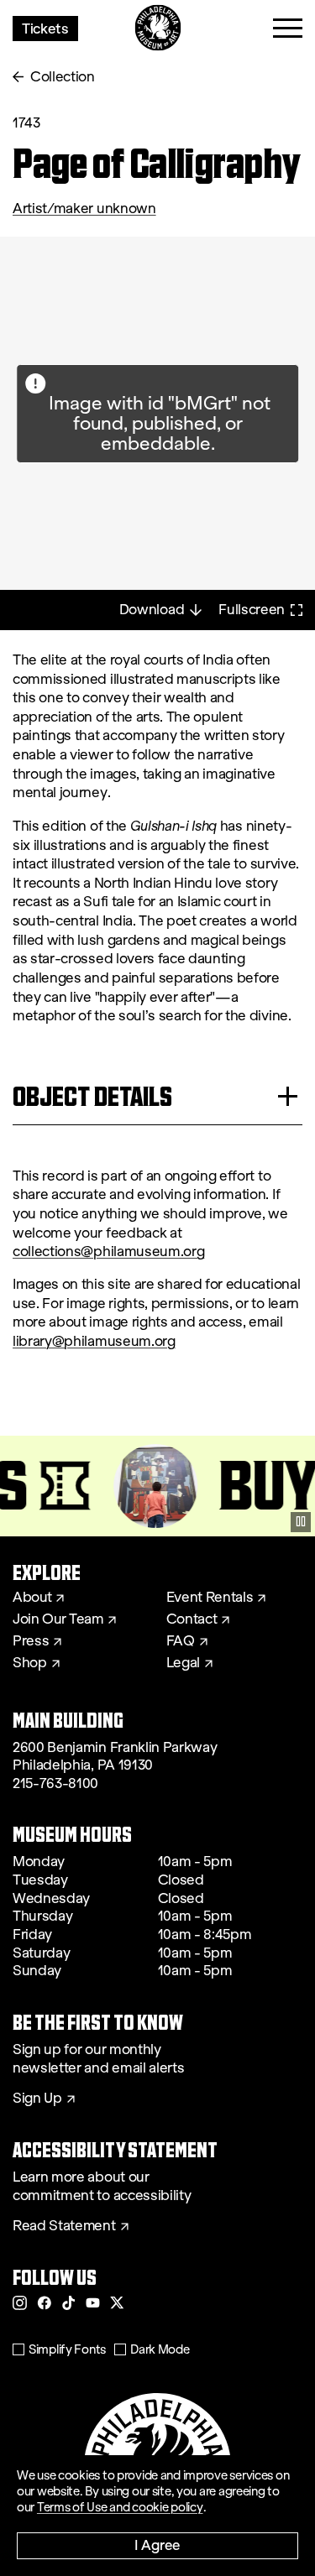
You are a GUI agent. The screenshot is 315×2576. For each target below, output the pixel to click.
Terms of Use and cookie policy (120, 2507)
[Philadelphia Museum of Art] (157, 28)
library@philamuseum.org (94, 1341)
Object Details (92, 1096)
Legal (183, 1663)
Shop (30, 1663)
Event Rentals (210, 1598)
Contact (192, 1619)
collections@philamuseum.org (108, 1251)
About (32, 1598)
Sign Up (37, 2099)
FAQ (181, 1641)
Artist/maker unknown (84, 209)
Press (31, 1641)
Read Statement (64, 2226)
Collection (63, 77)
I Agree (157, 2545)
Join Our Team (58, 1619)
